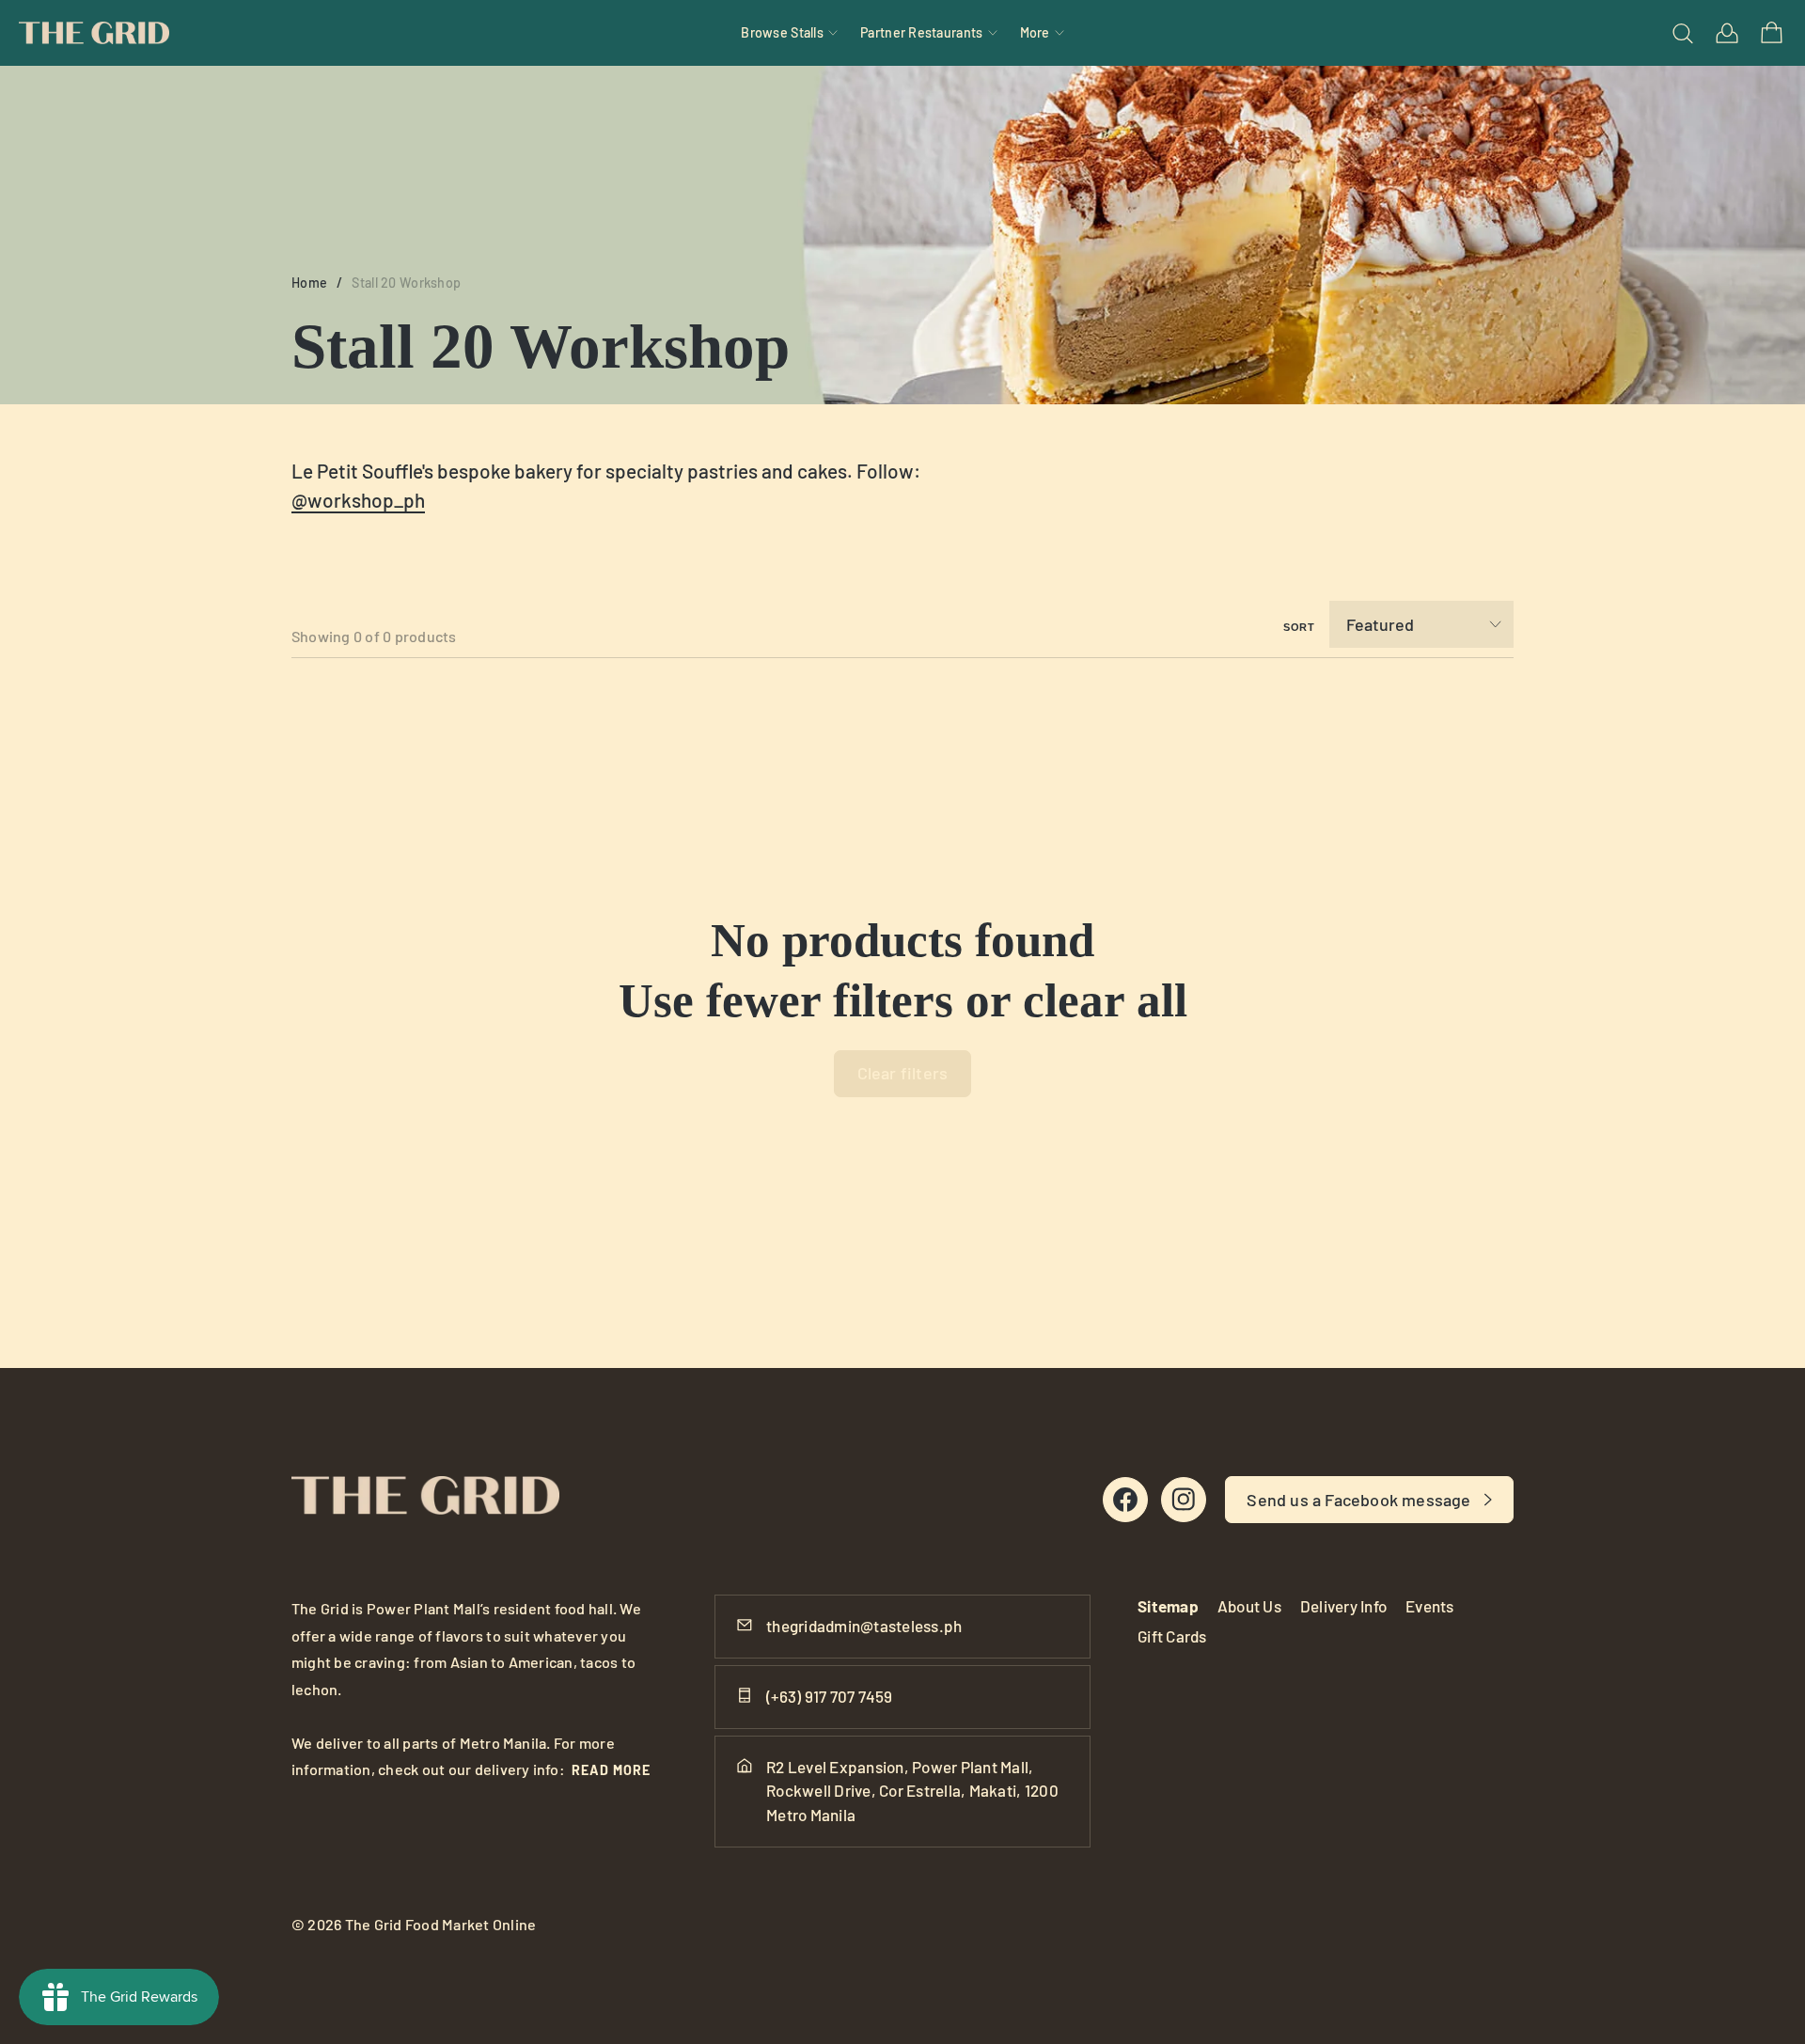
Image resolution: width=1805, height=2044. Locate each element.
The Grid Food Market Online (441, 1924)
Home (309, 283)
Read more (611, 1770)
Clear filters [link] (903, 1073)
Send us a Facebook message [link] (1358, 1500)
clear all (1105, 1000)
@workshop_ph (358, 500)
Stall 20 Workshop (406, 283)
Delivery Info (1343, 1606)
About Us (1249, 1606)
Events (1430, 1606)
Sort (1299, 627)
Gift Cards (1172, 1636)
